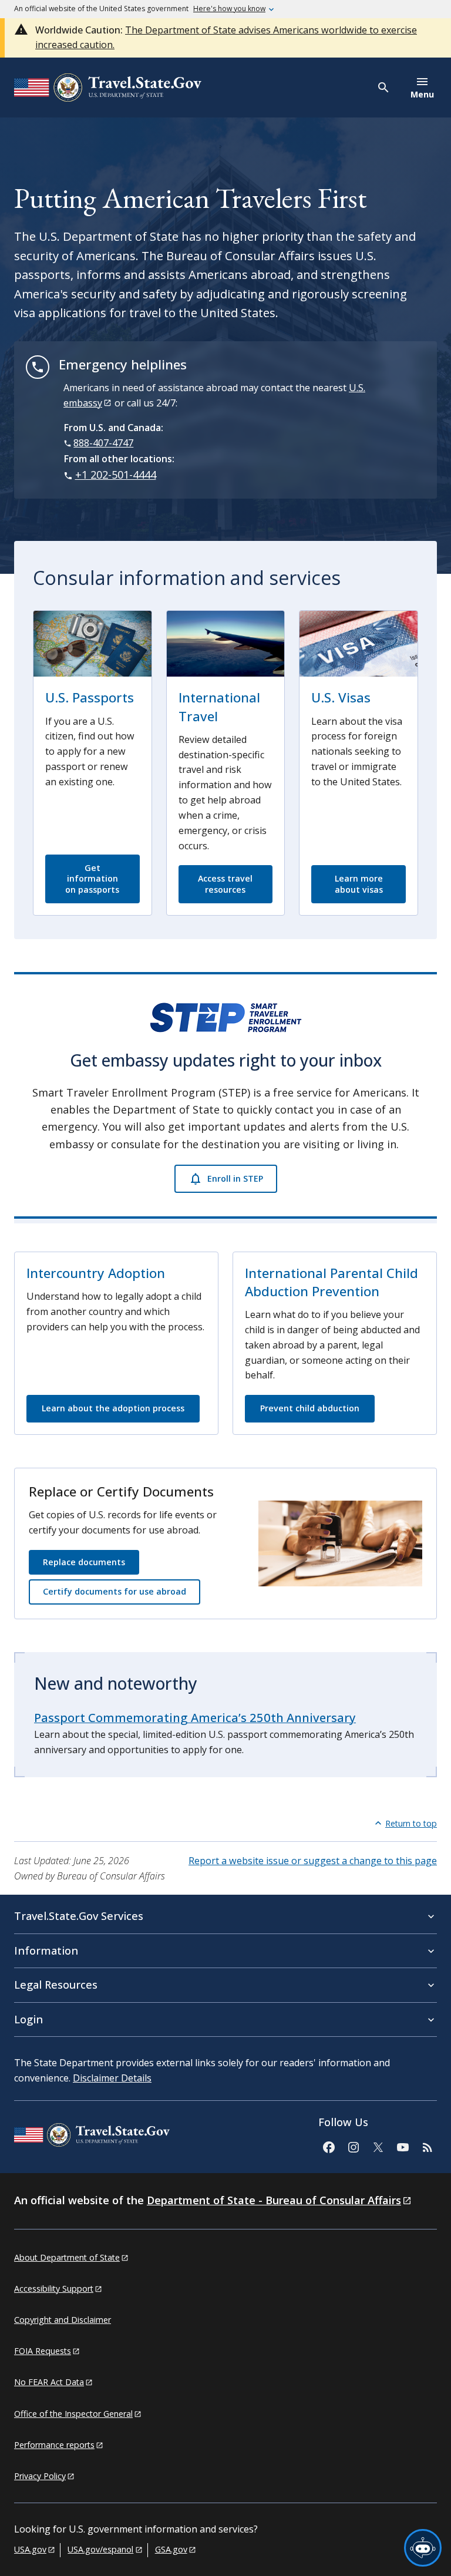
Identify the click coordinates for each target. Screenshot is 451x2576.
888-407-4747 (103, 443)
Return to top (411, 1823)
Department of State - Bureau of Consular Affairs (274, 2200)
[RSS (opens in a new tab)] (427, 2146)
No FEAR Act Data (49, 2382)
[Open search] (384, 88)
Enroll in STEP (235, 1178)
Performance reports (54, 2445)
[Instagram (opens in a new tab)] (353, 2146)
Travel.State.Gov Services (79, 1916)
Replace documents (84, 1562)
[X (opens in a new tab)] (378, 2146)
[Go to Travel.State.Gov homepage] (92, 2137)
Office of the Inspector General (73, 2414)
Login (28, 2019)
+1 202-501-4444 (116, 475)
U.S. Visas (341, 697)
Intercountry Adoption (96, 1273)
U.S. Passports (90, 697)
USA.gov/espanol (100, 2549)
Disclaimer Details (112, 2078)
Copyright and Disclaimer (63, 2320)
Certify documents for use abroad (115, 1591)
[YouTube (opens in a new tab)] (402, 2146)
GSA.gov (171, 2549)
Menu (422, 94)
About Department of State (67, 2257)
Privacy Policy (40, 2476)
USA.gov (30, 2549)
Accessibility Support (54, 2289)
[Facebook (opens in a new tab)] (328, 2146)
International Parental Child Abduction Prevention (331, 1282)
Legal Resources (56, 1985)
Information (46, 1951)
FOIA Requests (43, 2351)
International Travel (219, 707)
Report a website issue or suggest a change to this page (313, 1861)
